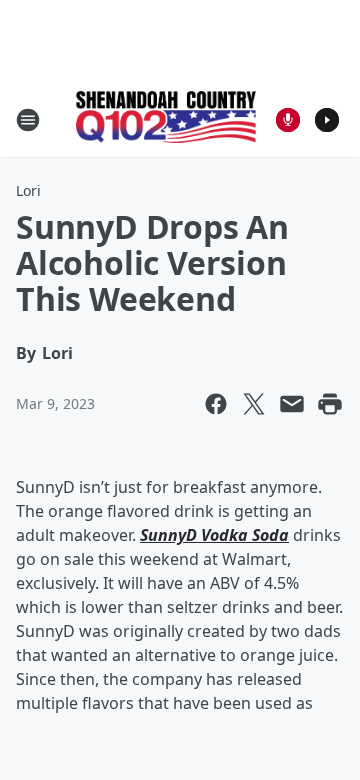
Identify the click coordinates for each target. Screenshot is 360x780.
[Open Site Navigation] (28, 120)
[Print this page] (330, 404)
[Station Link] (166, 119)
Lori (28, 190)
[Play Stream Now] (327, 120)
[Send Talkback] (288, 120)
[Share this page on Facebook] (216, 404)
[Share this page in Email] (292, 404)
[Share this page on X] (254, 404)
